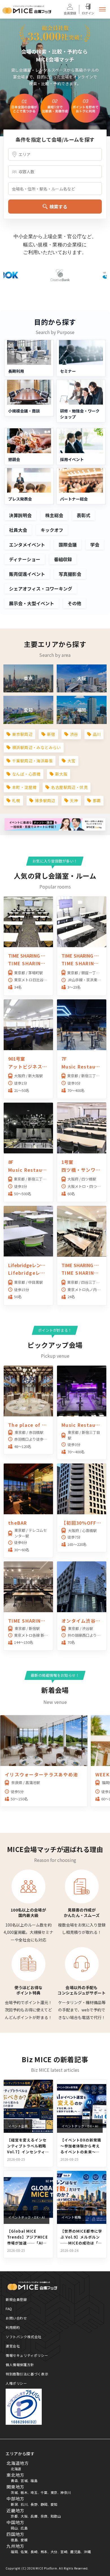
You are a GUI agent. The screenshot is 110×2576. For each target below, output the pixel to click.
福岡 (14, 2552)
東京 (54, 2492)
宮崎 (64, 2552)
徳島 (14, 2540)
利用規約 (13, 2327)
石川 (24, 2504)
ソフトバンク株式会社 (24, 2337)
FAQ (9, 2309)
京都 (14, 2516)
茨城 (14, 2492)
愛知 (54, 2504)
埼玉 (34, 2492)
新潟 (14, 2504)
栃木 (24, 2492)
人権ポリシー (16, 2383)
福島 (34, 2480)
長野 (34, 2504)
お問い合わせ (16, 2318)
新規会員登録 (16, 2299)
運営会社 (13, 2346)
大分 (54, 2552)
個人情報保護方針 (20, 2365)
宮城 (24, 2480)
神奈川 (66, 2492)
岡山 (14, 2528)
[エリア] (55, 154)
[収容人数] (55, 172)
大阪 (24, 2516)
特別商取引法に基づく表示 (27, 2374)
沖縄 (87, 2552)
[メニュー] (102, 9)
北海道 (16, 2469)
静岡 (44, 2504)
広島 (24, 2528)
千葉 (44, 2492)
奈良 (44, 2516)
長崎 (34, 2552)
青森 (14, 2480)
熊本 (44, 2552)
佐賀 (24, 2552)
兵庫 (34, 2516)
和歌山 (56, 2516)
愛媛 (24, 2540)
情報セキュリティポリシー (27, 2355)
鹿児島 (76, 2552)
